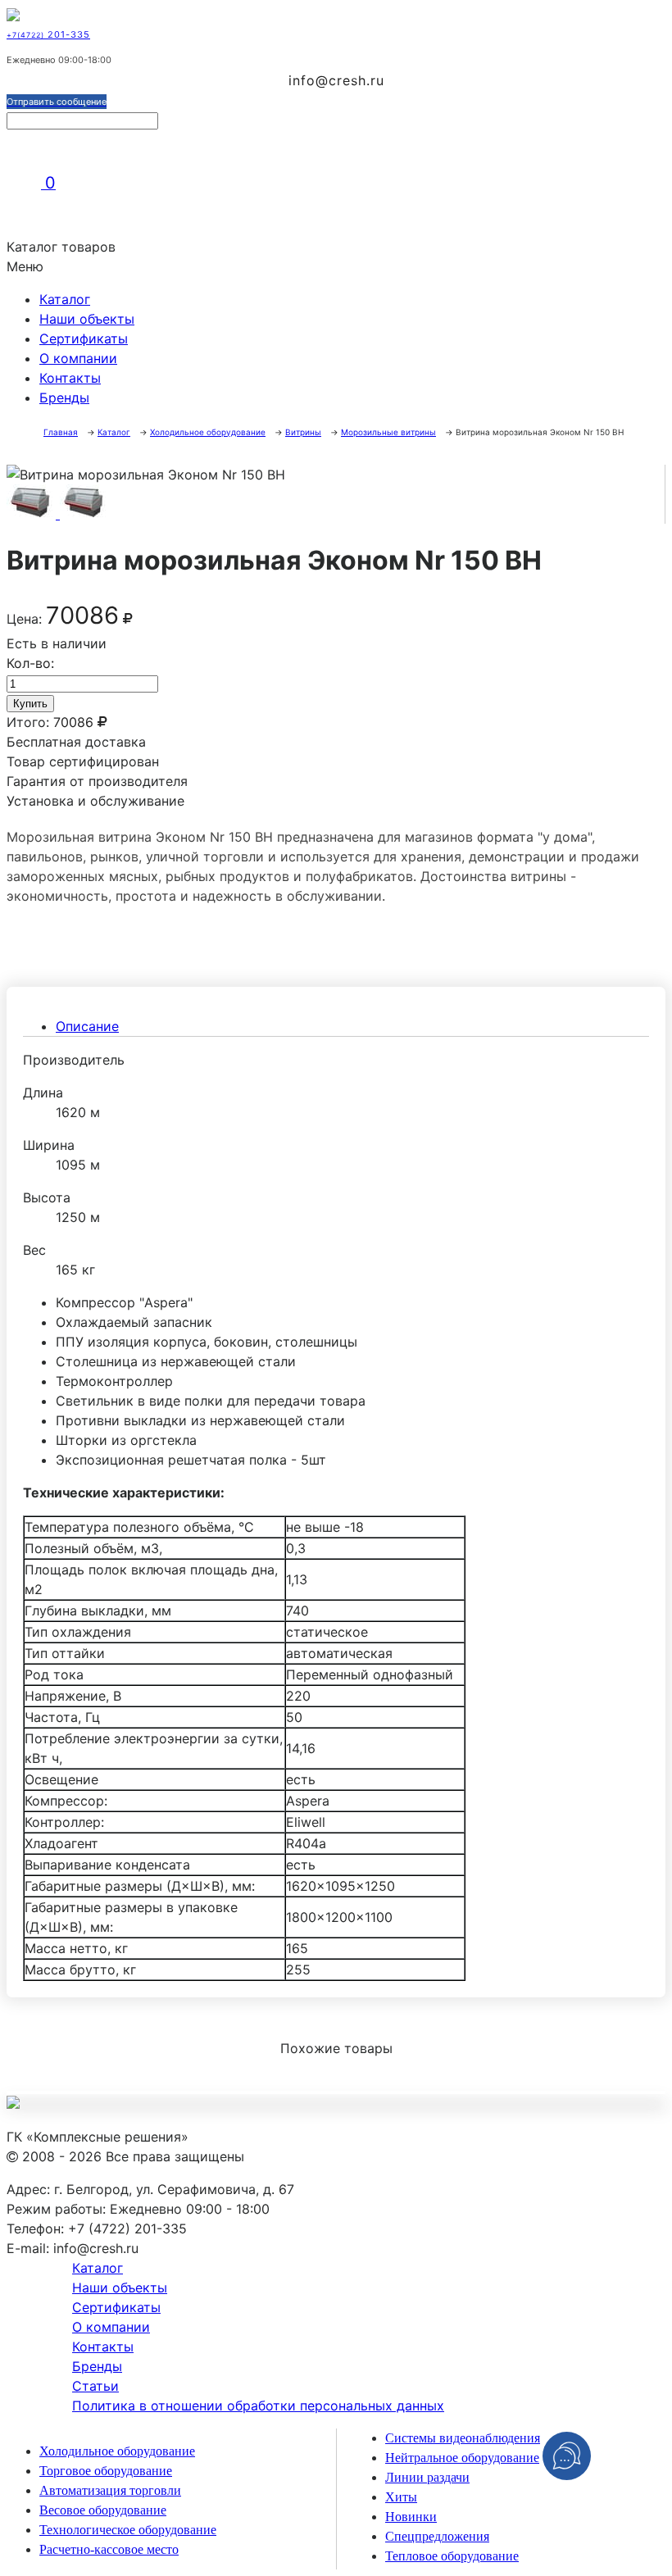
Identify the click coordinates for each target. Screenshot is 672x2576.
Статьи (95, 2386)
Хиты (401, 2497)
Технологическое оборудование (128, 2530)
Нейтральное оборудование (462, 2458)
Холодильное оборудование (117, 2451)
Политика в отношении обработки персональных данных (258, 2406)
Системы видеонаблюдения (463, 2438)
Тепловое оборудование (452, 2556)
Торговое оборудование (106, 2471)
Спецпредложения (437, 2536)
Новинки (411, 2517)
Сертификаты (84, 338)
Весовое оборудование (103, 2510)
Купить (30, 704)
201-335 (48, 34)
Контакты (70, 378)
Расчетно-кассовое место (109, 2549)
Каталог (65, 299)
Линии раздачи (427, 2477)
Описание (87, 1026)
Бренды (64, 398)
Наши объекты (87, 319)
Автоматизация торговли (110, 2490)
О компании (78, 358)
